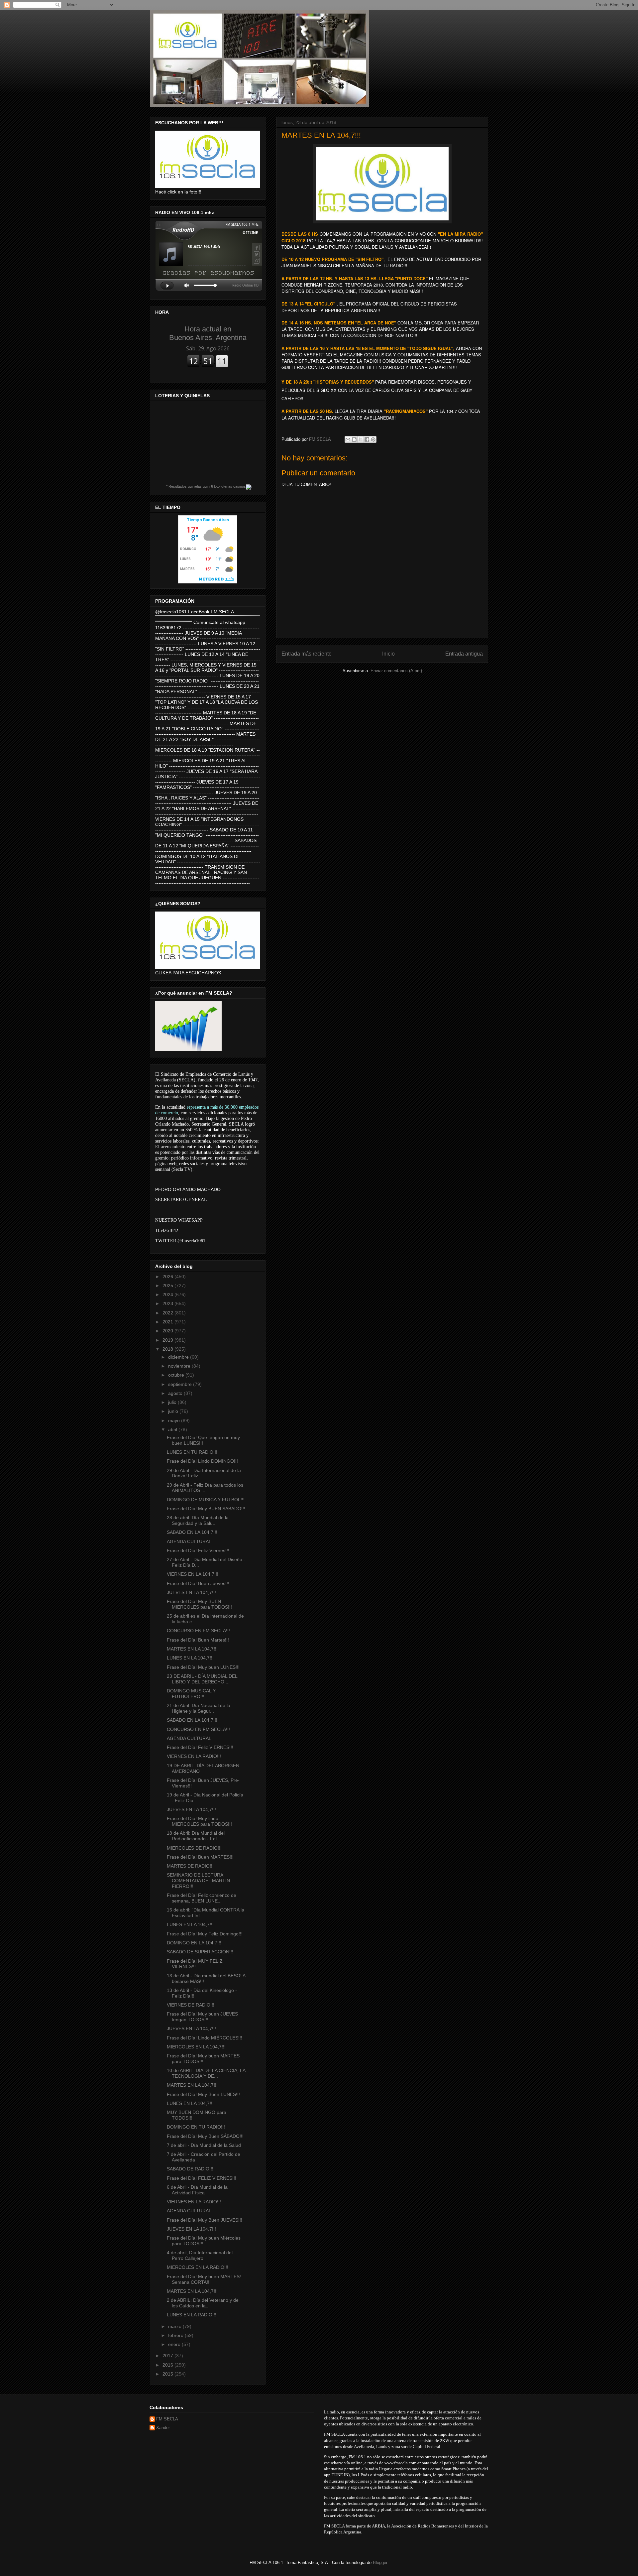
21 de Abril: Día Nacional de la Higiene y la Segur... (199, 1708)
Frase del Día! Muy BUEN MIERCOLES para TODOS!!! (199, 1604)
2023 (168, 1303)
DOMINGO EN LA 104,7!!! (194, 1943)
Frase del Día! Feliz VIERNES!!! (200, 1747)
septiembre (181, 1384)
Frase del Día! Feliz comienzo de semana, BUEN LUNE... (202, 1898)
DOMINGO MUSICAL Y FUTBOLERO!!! (191, 1694)
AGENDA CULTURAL (189, 1541)
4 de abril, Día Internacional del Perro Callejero (200, 2255)
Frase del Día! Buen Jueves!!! (198, 1583)
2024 (168, 1294)
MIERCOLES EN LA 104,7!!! (196, 2047)
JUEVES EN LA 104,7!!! (191, 1592)
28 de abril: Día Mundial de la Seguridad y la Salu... (198, 1520)
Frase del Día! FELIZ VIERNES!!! (202, 2178)
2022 (168, 1313)
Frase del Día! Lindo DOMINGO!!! (202, 1461)
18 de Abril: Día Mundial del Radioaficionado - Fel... (196, 1836)
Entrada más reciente (307, 654)
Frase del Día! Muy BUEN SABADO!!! (206, 1509)
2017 (168, 2356)
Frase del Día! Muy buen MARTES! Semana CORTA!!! (204, 2279)
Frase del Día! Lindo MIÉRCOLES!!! (205, 2038)
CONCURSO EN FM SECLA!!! (198, 1631)
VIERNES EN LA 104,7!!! (193, 1574)
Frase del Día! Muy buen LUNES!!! (203, 1667)
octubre (177, 1375)
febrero (176, 2335)
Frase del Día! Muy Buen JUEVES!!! (205, 2220)
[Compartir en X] (361, 439)
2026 (168, 1277)
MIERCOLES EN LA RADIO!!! (198, 2267)
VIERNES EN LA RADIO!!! (194, 1756)
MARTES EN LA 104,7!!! (192, 1649)
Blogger (380, 2563)
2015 (168, 2374)
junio (174, 1411)
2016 (168, 2365)
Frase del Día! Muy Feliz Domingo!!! (205, 1934)
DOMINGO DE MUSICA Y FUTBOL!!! (206, 1500)
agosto (176, 1393)
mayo (175, 1420)
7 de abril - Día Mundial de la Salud (204, 2145)
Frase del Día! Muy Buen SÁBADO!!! (205, 2136)
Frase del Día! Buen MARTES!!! (200, 1857)
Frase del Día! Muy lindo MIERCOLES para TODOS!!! (199, 1821)
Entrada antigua (464, 654)
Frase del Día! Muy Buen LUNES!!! (203, 2094)
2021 (168, 1322)
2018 (168, 1349)
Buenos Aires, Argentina (208, 333)
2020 (168, 1331)
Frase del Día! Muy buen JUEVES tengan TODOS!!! (202, 2017)
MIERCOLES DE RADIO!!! (194, 1848)
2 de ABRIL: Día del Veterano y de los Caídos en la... (203, 2303)
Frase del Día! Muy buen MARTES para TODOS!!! (203, 2059)
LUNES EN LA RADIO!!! (192, 2315)
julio (173, 1402)
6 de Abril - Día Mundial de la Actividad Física (197, 2190)
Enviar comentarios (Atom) (396, 671)
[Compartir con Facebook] (367, 439)
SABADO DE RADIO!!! (190, 2169)
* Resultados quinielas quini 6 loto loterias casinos (206, 486)
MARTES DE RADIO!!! (190, 1866)
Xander (163, 2428)
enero (175, 2344)
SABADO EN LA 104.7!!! (192, 1532)
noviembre (180, 1366)
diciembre (179, 1357)
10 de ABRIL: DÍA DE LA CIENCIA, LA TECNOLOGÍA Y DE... (206, 2073)
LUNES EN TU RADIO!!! (192, 1452)
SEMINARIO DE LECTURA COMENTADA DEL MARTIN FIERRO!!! (198, 1881)
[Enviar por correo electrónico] (348, 439)
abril (173, 1429)
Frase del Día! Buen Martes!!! (198, 1640)
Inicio (388, 654)
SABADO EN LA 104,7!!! (192, 1720)
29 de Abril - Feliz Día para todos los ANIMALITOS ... (205, 1488)
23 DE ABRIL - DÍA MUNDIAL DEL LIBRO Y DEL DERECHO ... (202, 1679)
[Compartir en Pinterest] (373, 439)
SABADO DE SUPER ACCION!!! (200, 1952)
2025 (168, 1286)
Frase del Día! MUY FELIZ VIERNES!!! (195, 1964)
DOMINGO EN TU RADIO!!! (196, 2127)
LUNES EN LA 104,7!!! (190, 1658)
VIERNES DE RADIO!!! (191, 2005)
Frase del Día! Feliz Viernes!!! (198, 1550)
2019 (168, 1340)
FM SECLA (167, 2419)
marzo (175, 2326)
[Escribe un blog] (354, 439)
